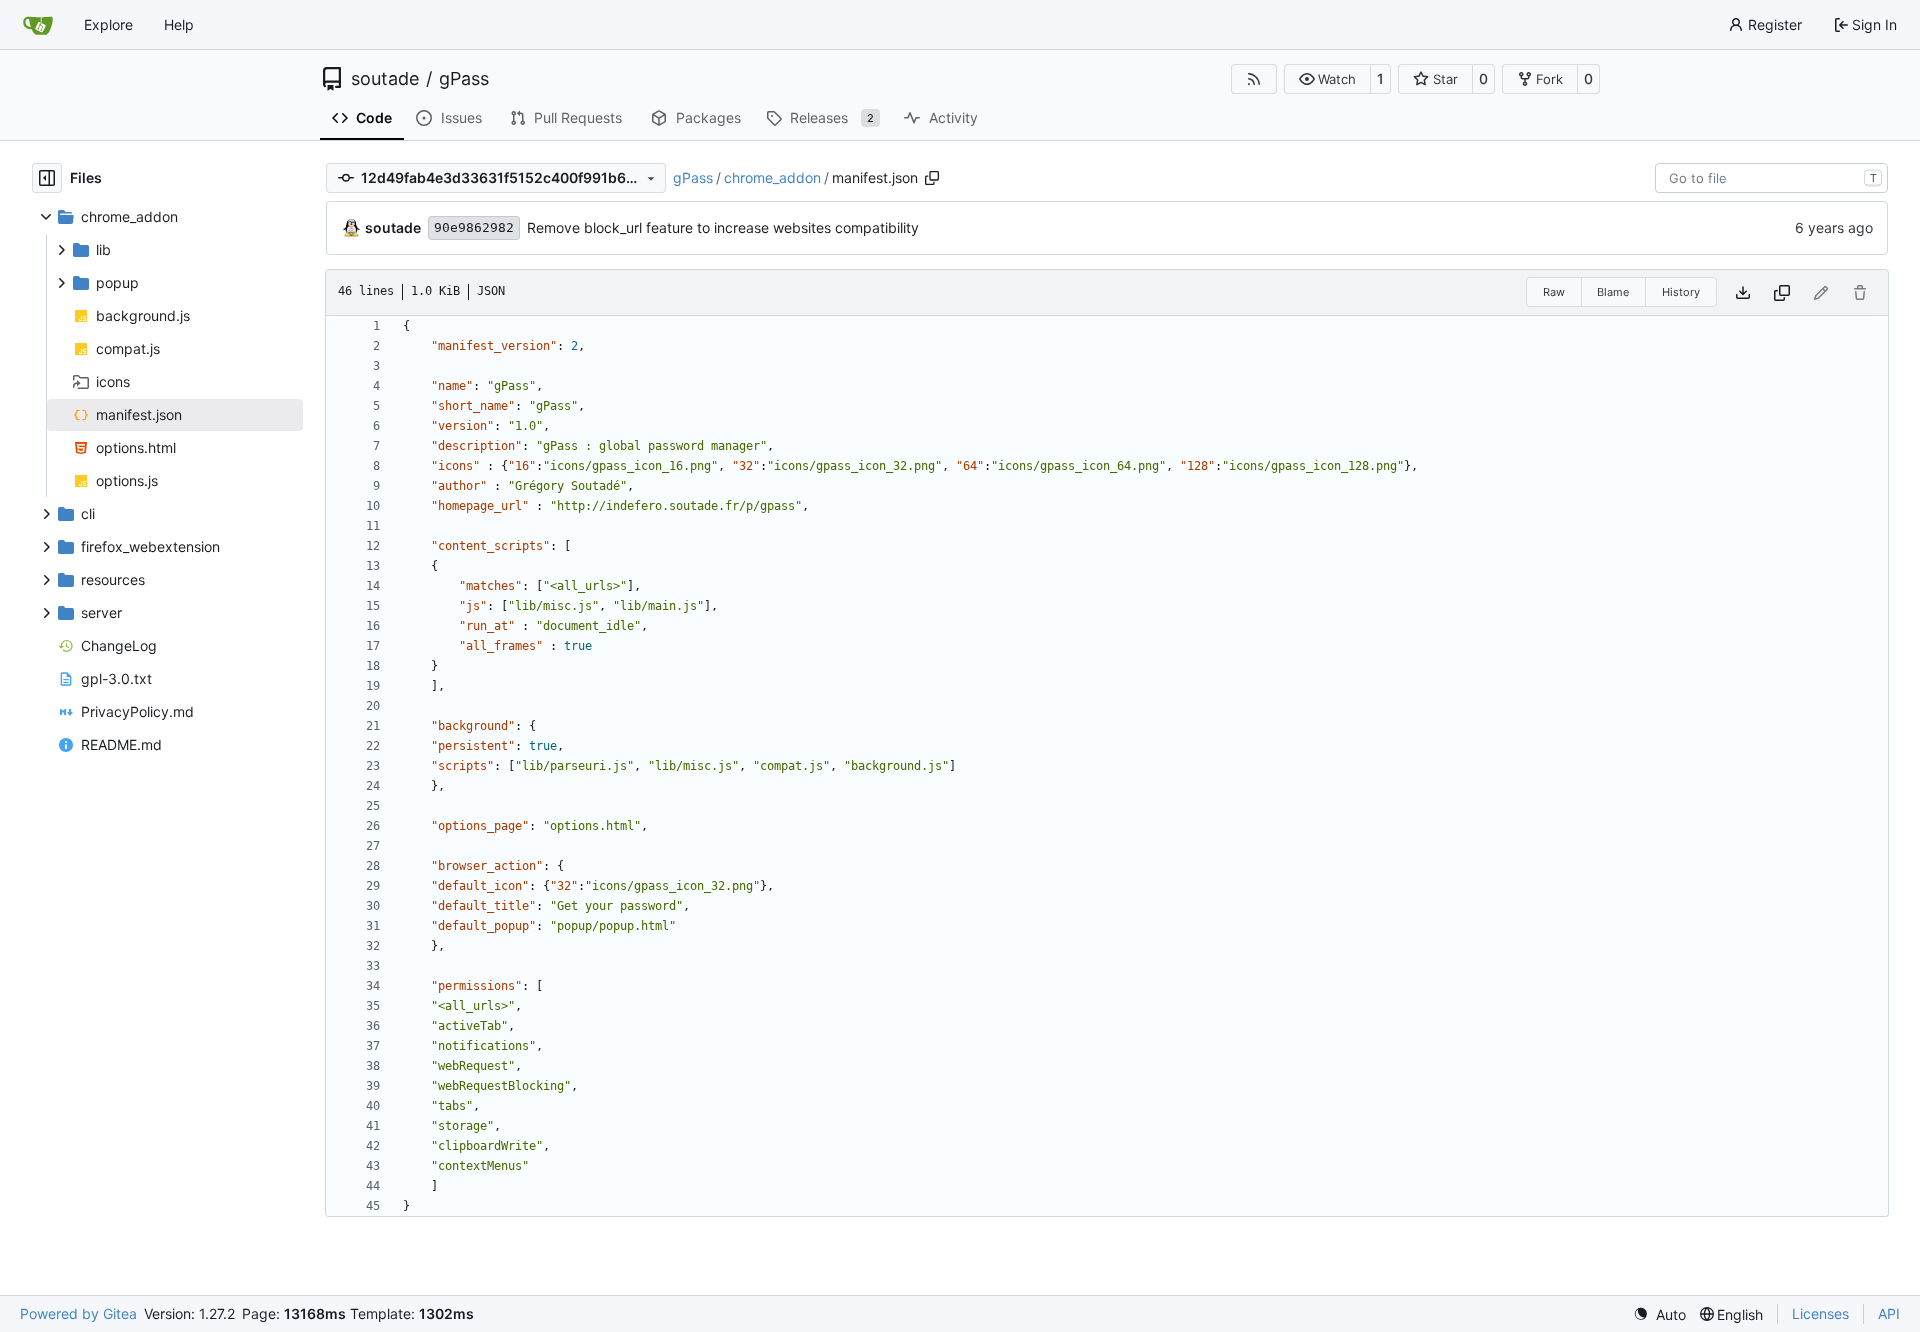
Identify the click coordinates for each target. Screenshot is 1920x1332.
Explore (108, 24)
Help (179, 24)
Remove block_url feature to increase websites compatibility (723, 227)
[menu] (1659, 1314)
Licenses (1820, 1313)
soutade (385, 79)
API (1889, 1313)
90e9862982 (474, 227)
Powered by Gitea (78, 1313)
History (1681, 292)
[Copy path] (932, 178)
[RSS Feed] (1254, 79)
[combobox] (1771, 178)
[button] (1327, 79)
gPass (464, 79)
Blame (1613, 292)
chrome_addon (772, 177)
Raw (1554, 292)
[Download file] (1743, 292)
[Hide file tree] (47, 178)
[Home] (38, 25)
